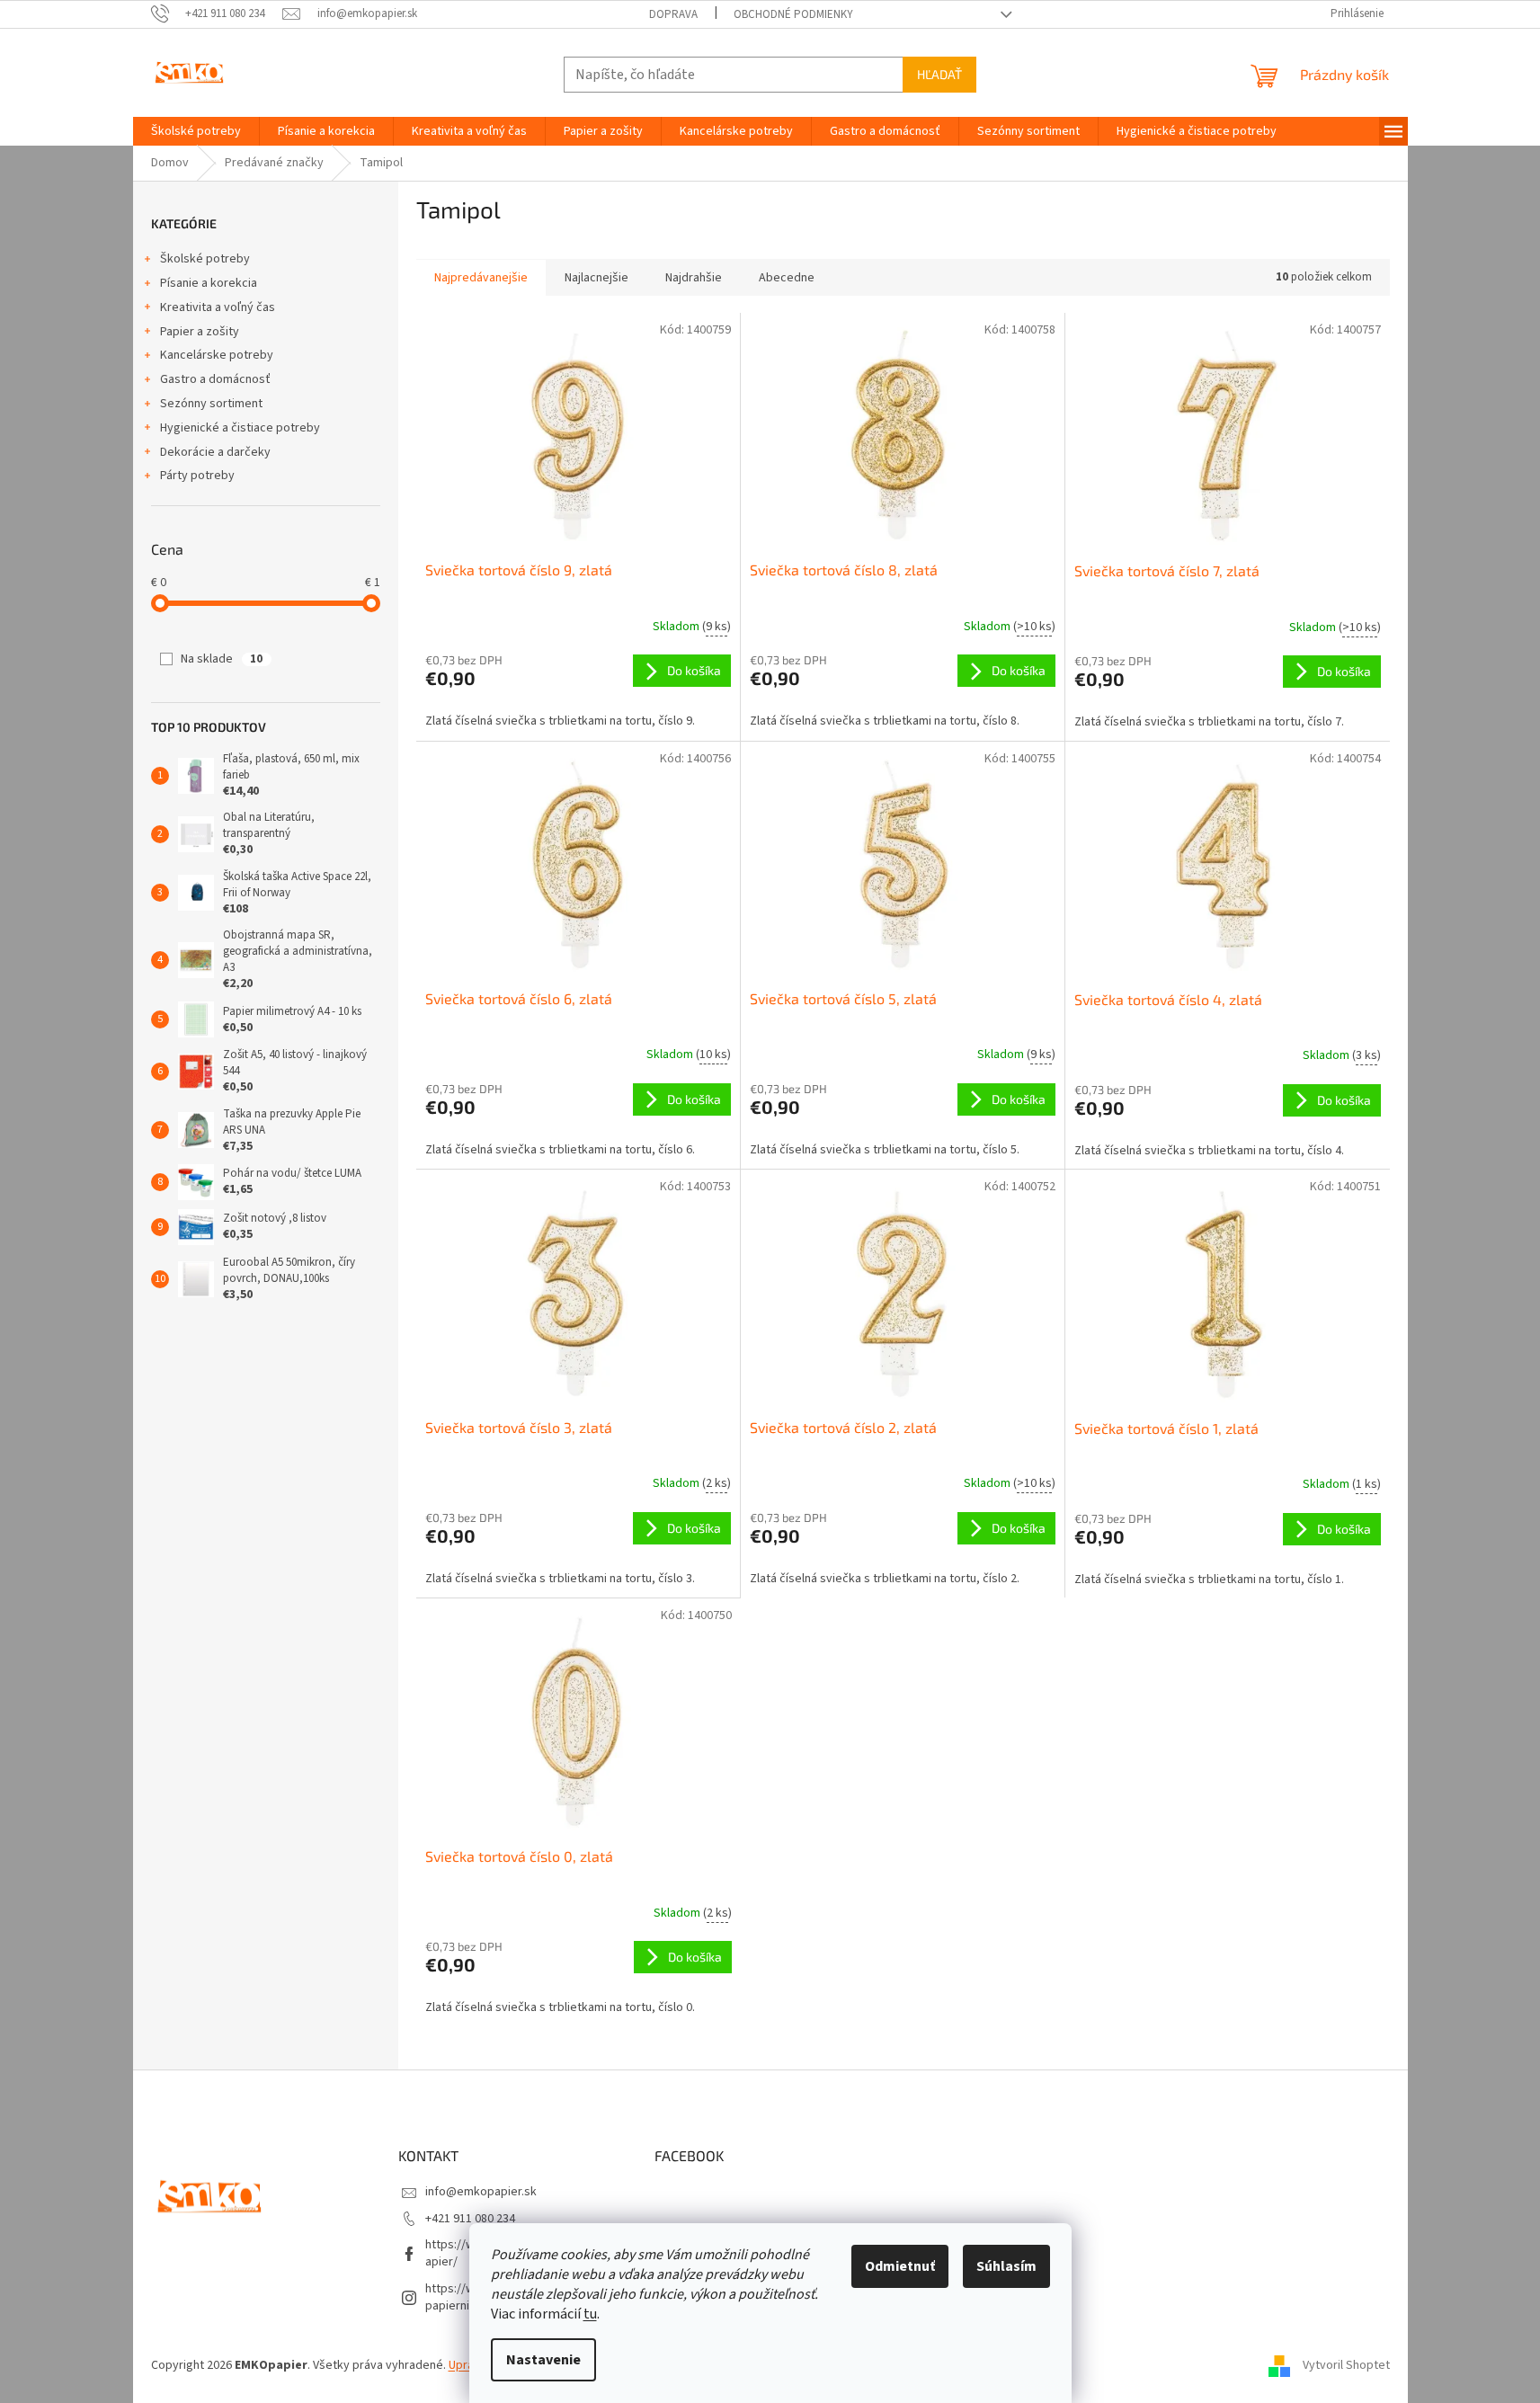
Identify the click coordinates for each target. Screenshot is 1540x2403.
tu (590, 2314)
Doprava (673, 14)
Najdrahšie (694, 278)
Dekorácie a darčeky (215, 452)
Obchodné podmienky (793, 14)
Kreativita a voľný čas (218, 307)
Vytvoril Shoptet (1346, 2365)
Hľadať (939, 74)
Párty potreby (197, 476)
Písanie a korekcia (209, 283)
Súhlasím (1006, 2266)
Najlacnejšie (596, 278)
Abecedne (787, 278)
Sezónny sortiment (211, 404)
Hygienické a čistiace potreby (240, 428)
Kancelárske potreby (217, 355)
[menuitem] (196, 131)
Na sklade (222, 659)
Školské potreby (205, 259)
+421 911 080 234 (470, 2219)
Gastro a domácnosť (215, 379)
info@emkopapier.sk (481, 2192)
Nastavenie (543, 2360)
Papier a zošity (200, 332)
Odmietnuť (900, 2266)
